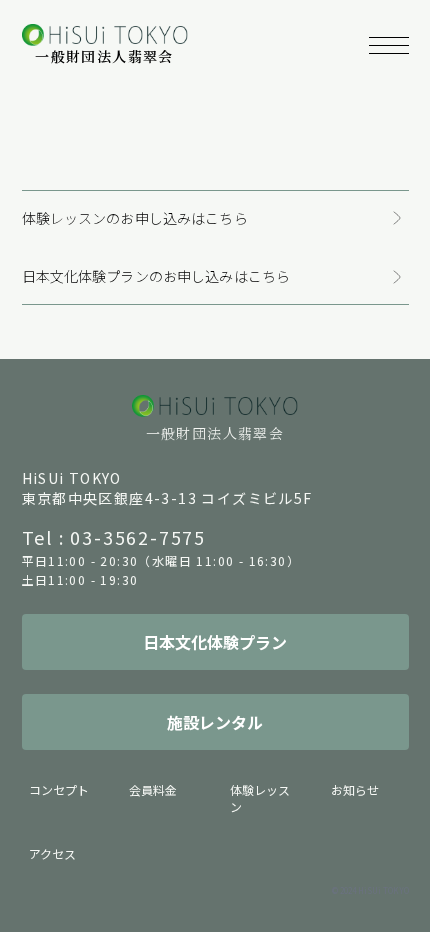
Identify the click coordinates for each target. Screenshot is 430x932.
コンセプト (59, 789)
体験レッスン (260, 798)
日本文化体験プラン (215, 642)
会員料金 (153, 789)
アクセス (52, 853)
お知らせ (355, 789)
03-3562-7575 (138, 537)
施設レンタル (215, 722)
